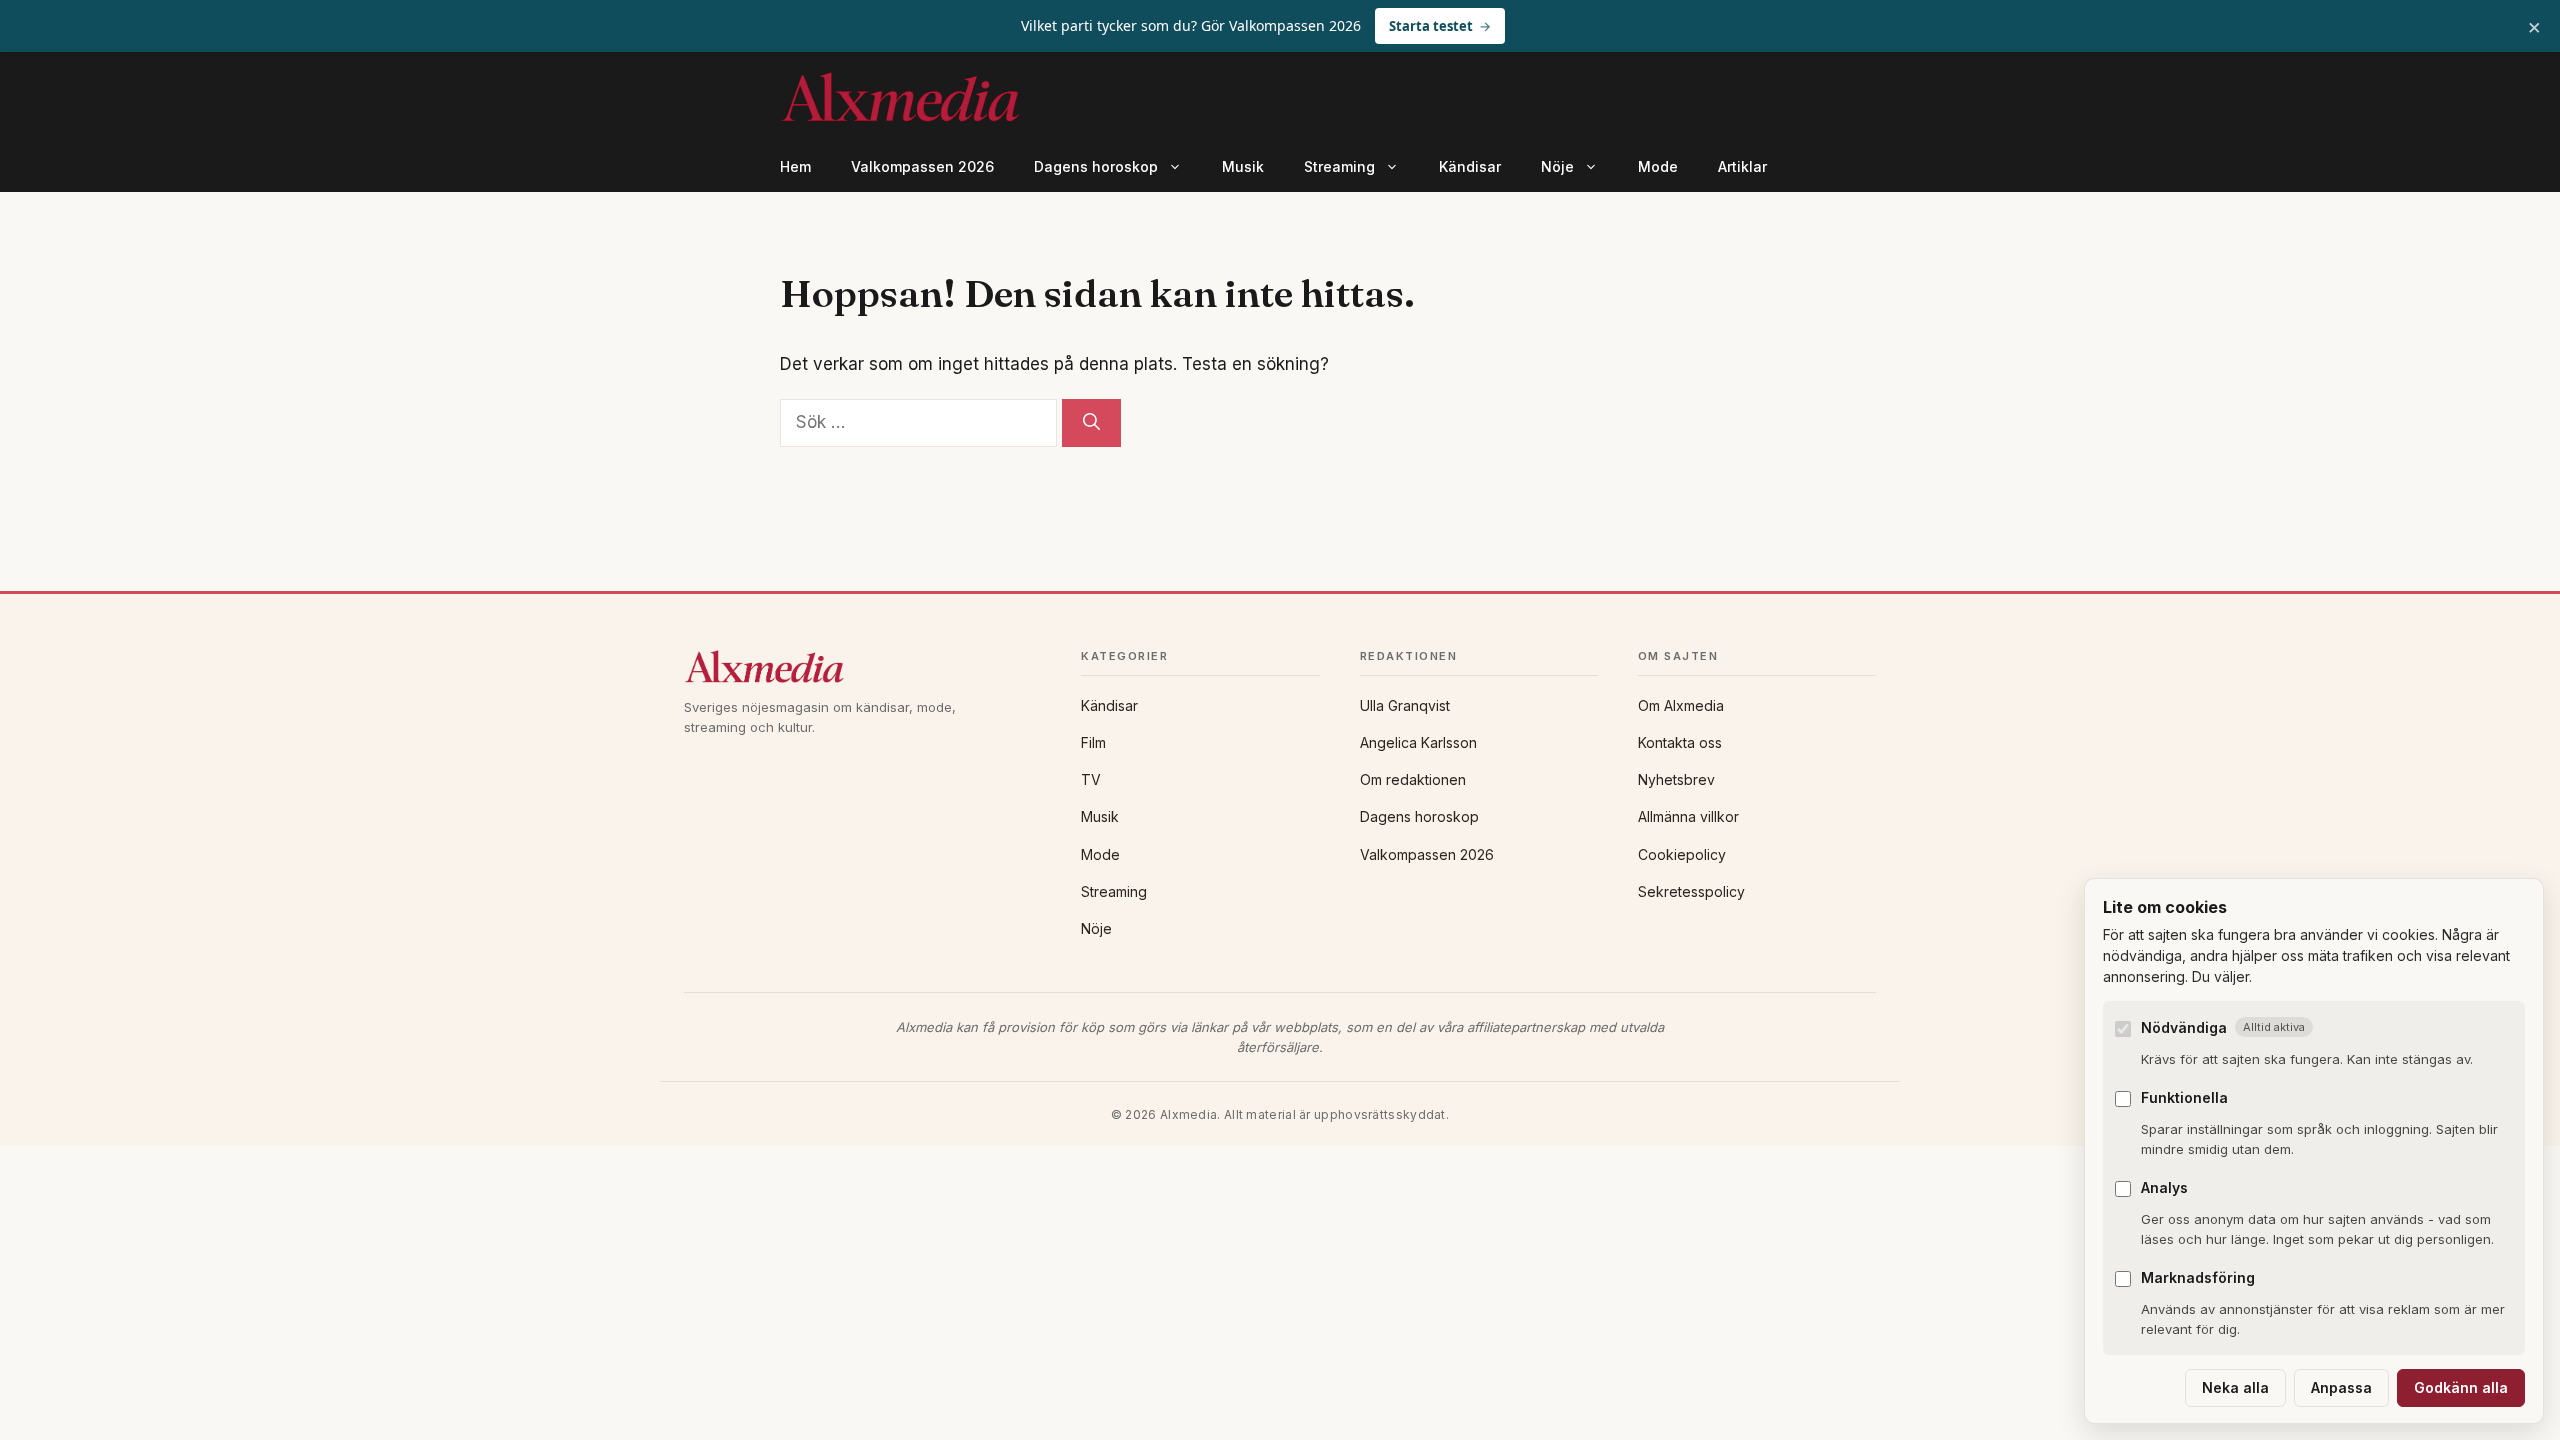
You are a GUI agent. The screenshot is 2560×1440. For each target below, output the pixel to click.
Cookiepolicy (1682, 854)
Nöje (1557, 166)
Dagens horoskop (1096, 166)
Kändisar (1470, 166)
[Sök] (1091, 423)
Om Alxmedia (1681, 705)
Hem (795, 166)
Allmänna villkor (1688, 816)
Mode (1658, 166)
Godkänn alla (2461, 1387)
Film (1093, 742)
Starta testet (1431, 26)
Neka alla (2235, 1387)
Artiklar (1742, 166)
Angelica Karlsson (1418, 742)
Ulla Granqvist (1405, 705)
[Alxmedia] (862, 666)
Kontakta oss (1680, 742)
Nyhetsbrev (1676, 779)
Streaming (1339, 166)
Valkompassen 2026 (922, 166)
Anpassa (2341, 1387)
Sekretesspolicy (1691, 891)
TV (1091, 779)
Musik (1243, 166)
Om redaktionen (1413, 779)
